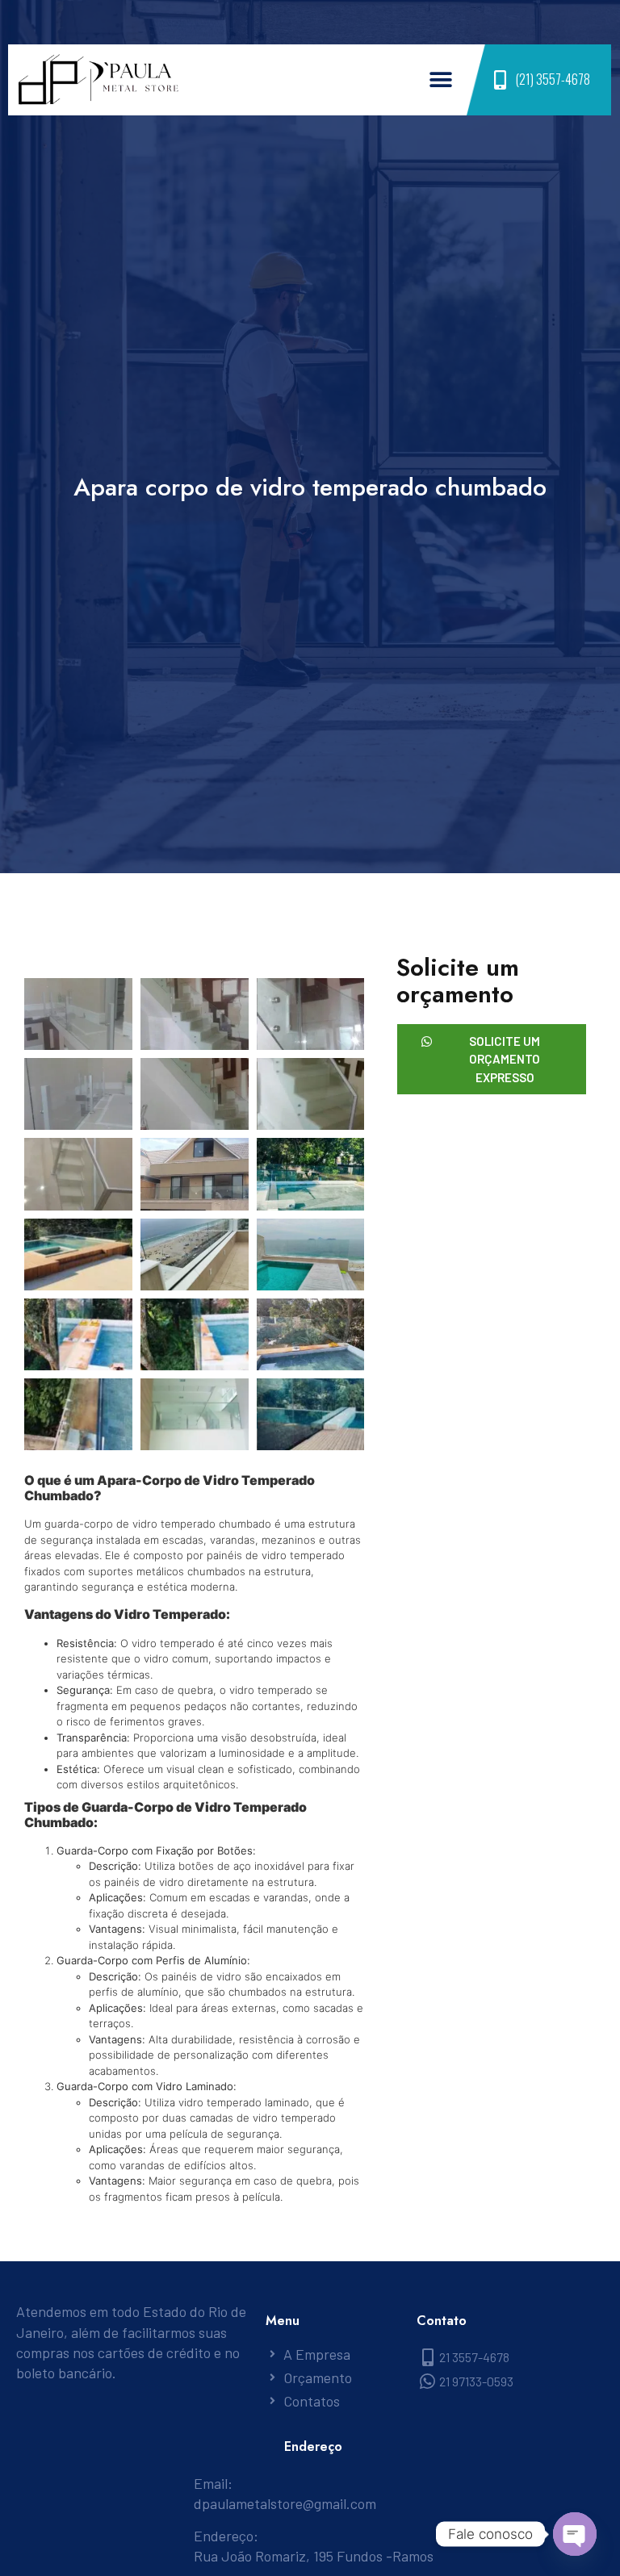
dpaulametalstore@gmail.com (285, 2503)
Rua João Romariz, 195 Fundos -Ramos (314, 2556)
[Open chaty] (575, 2534)
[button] (440, 80)
